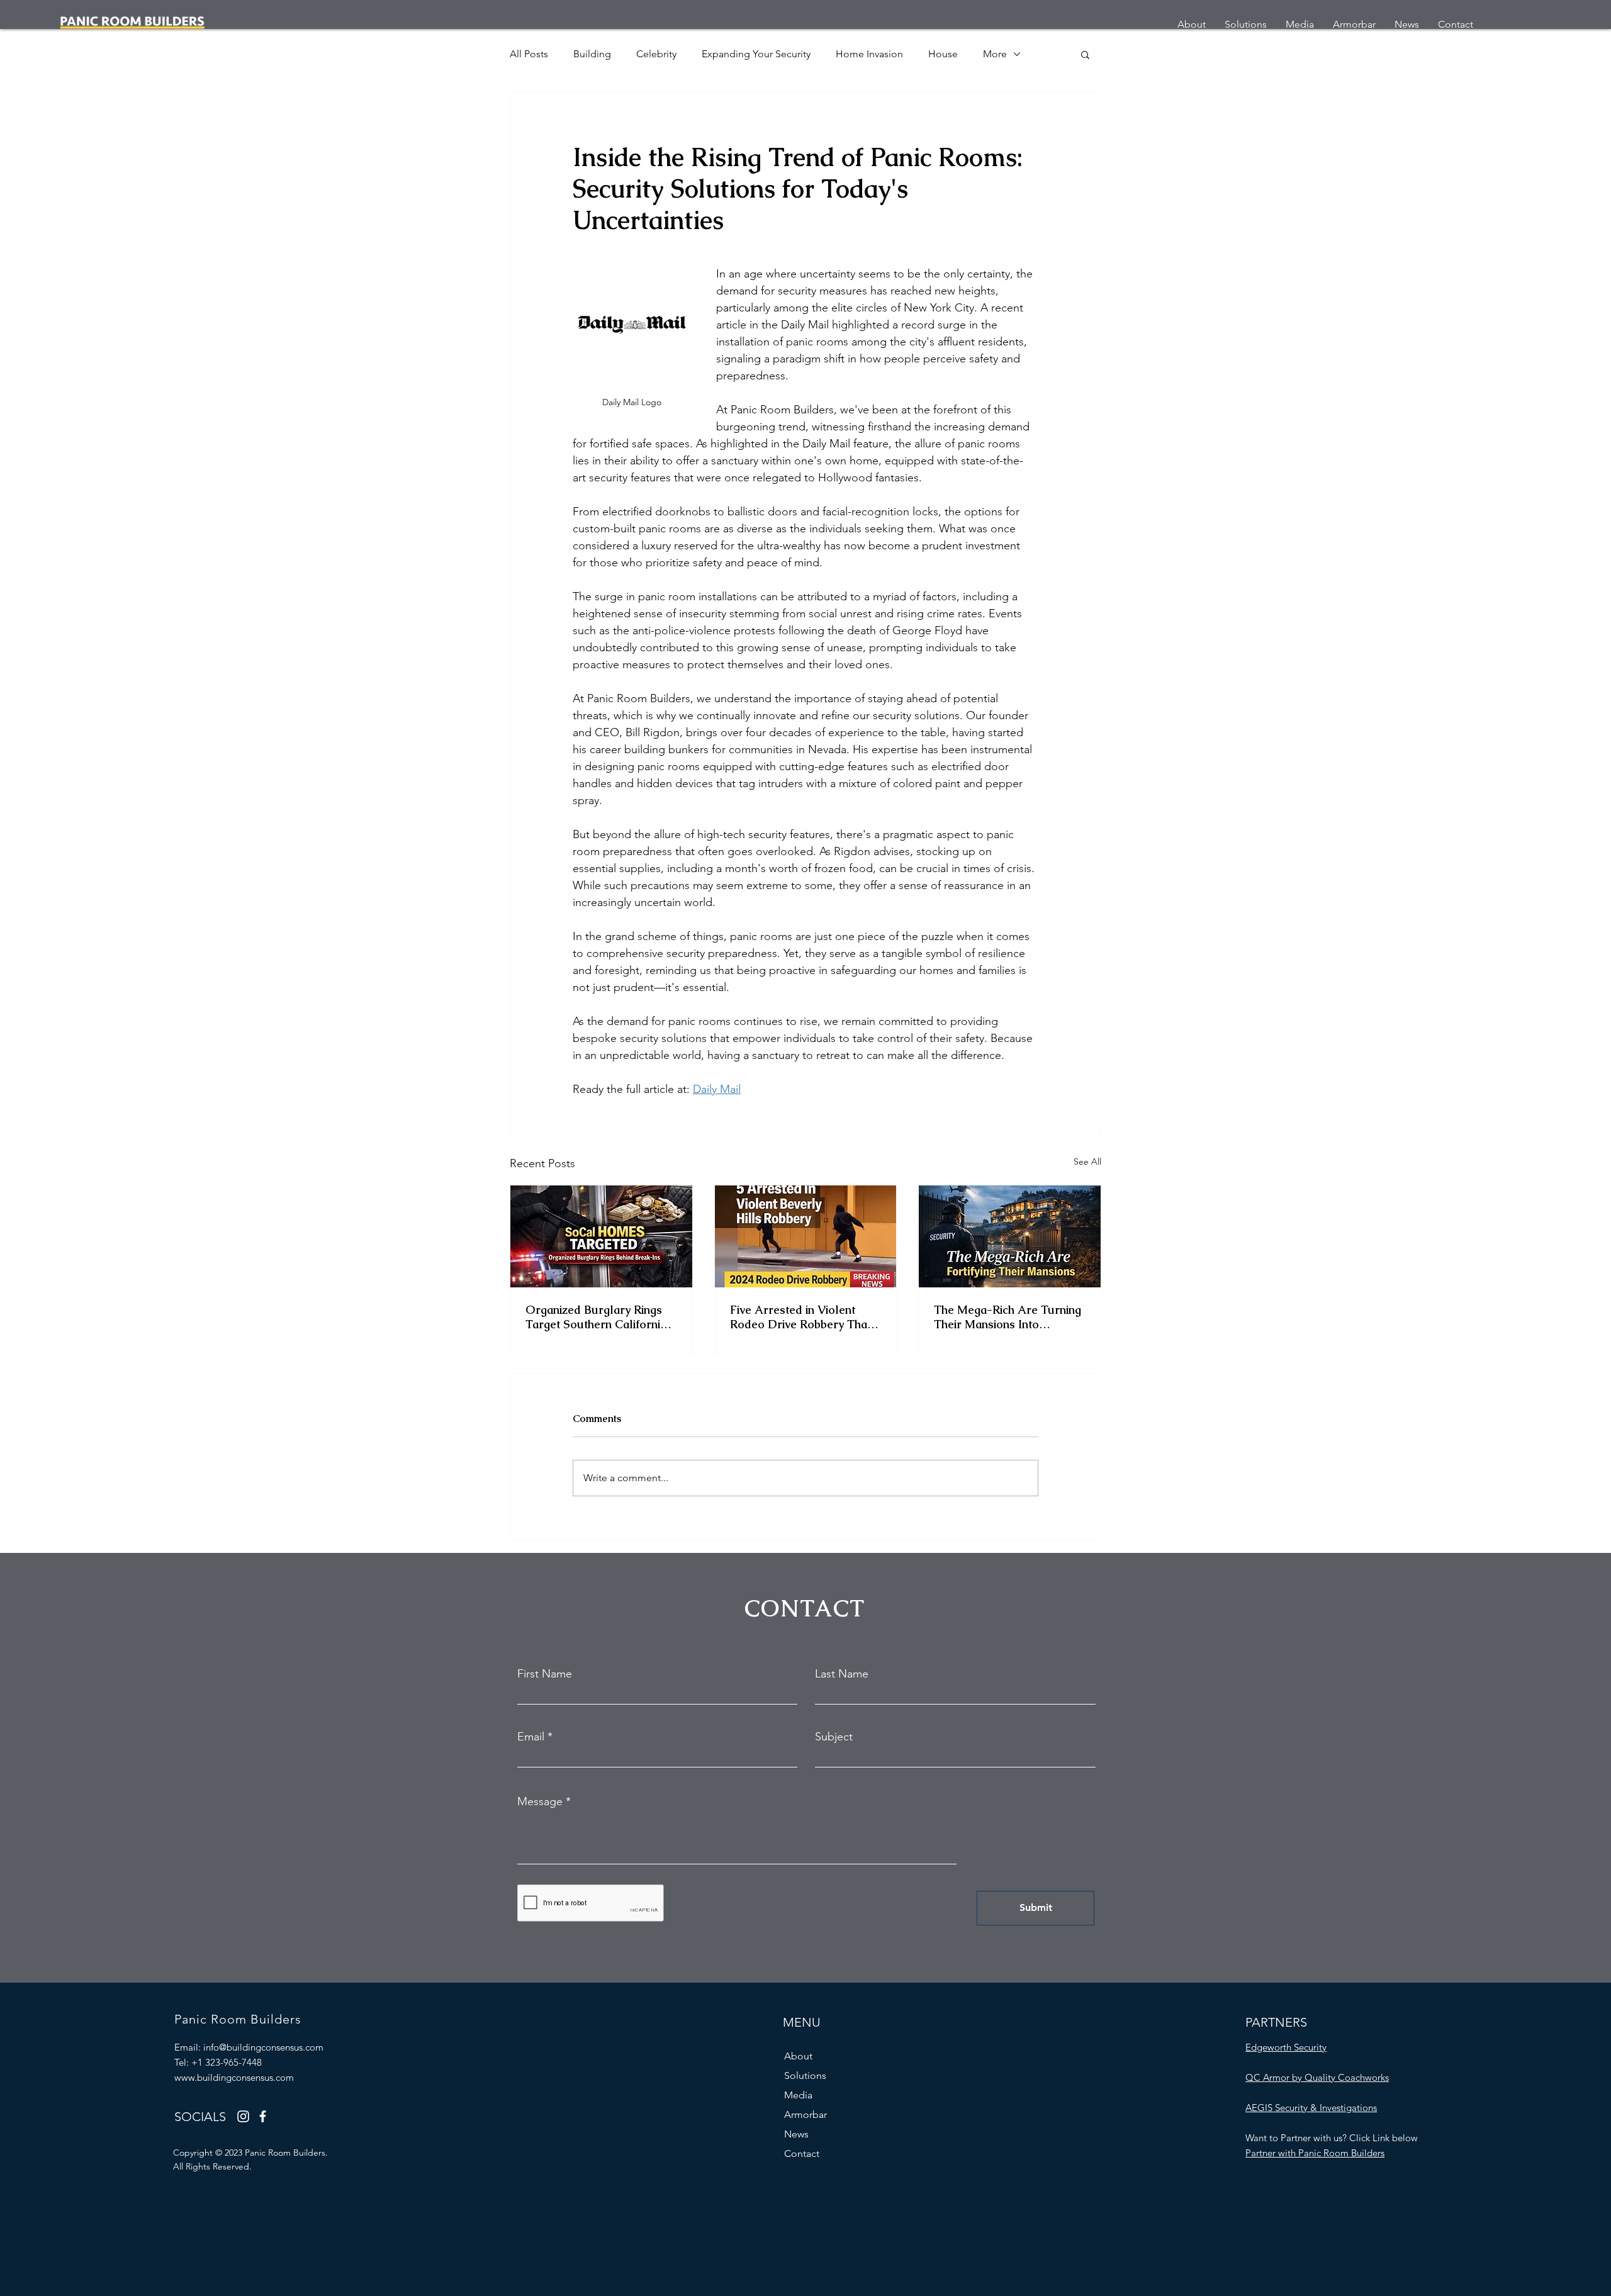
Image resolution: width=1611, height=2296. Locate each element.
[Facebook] (263, 2116)
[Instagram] (243, 2116)
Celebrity (656, 54)
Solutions (805, 2075)
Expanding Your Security (756, 54)
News (796, 2134)
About (798, 2056)
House (943, 54)
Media (798, 2095)
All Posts (529, 54)
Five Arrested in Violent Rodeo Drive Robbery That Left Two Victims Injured (800, 1317)
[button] (1085, 54)
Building (592, 54)
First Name (545, 1674)
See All (1087, 1162)
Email (531, 1737)
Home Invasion (869, 54)
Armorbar (805, 2114)
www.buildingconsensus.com (234, 2077)
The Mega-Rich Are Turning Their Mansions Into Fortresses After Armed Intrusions (1008, 1317)
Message (540, 1801)
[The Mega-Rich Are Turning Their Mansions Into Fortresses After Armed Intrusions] (1010, 1236)
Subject (834, 1737)
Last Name (842, 1674)
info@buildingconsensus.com (263, 2047)
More (995, 54)
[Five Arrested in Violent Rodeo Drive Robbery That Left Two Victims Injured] (806, 1236)
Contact (802, 2153)
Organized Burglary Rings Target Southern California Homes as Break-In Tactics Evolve (597, 1317)
